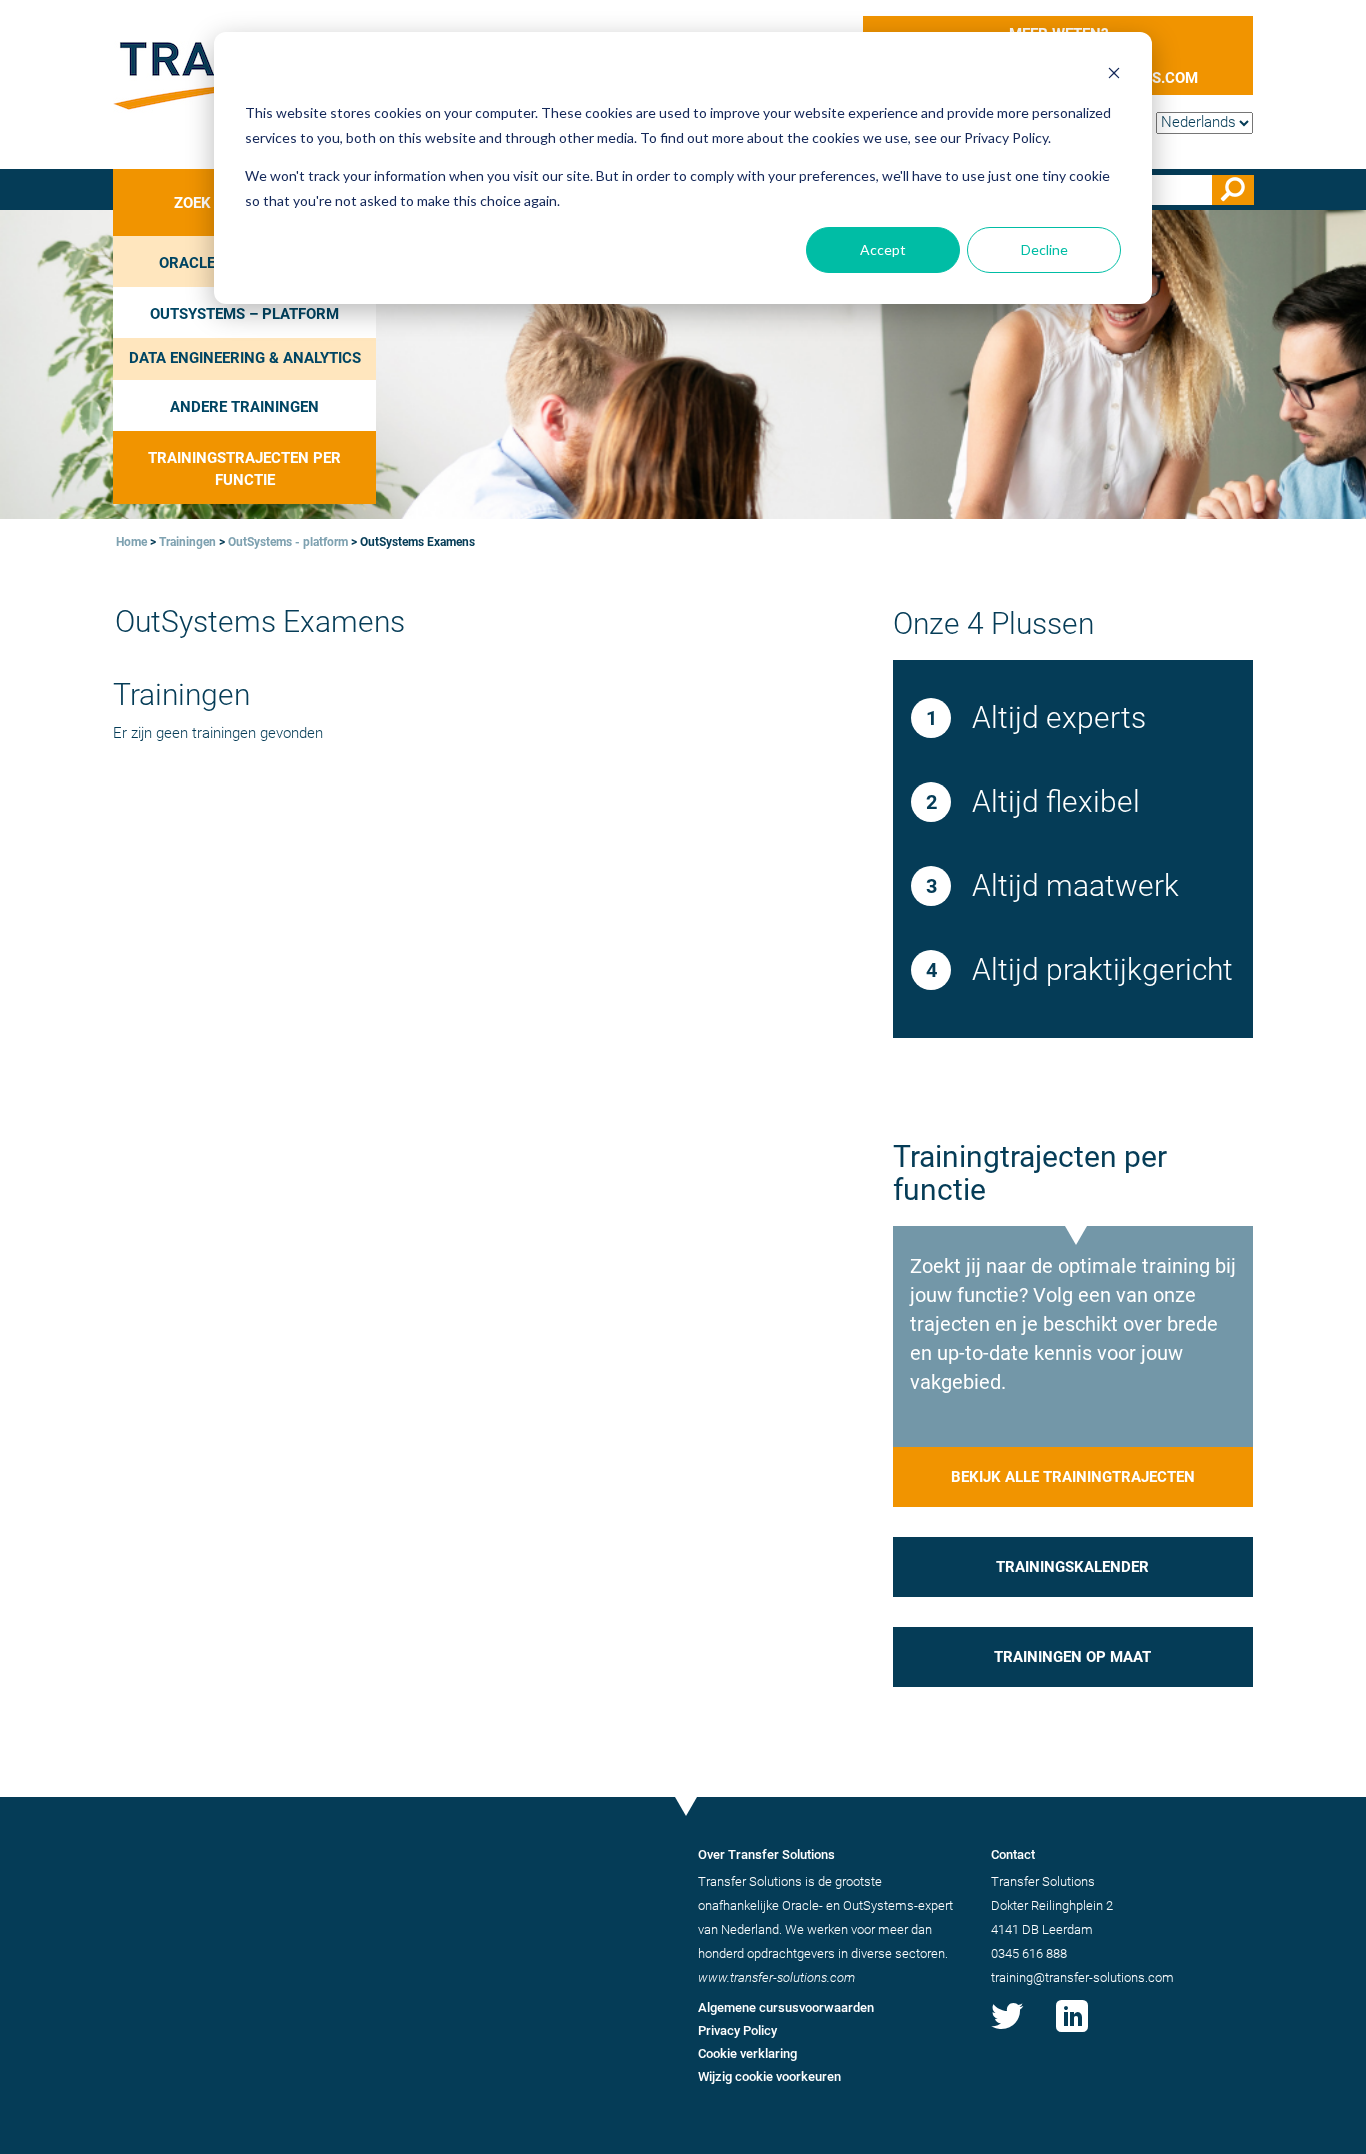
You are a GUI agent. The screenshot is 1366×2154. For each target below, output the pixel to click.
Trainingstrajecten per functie (244, 468)
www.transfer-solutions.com (776, 1977)
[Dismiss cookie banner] (1114, 75)
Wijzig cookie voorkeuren (769, 2076)
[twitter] (1007, 2032)
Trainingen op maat (1072, 1657)
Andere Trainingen (244, 407)
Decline (1044, 249)
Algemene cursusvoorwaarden (786, 2007)
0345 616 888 (1029, 1953)
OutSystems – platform (244, 314)
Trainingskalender (1072, 1567)
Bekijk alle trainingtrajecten (1073, 1477)
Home (131, 542)
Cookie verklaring (747, 2053)
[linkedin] (1072, 2032)
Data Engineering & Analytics (245, 358)
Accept (883, 249)
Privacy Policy (737, 2030)
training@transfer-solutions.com (1082, 1977)
